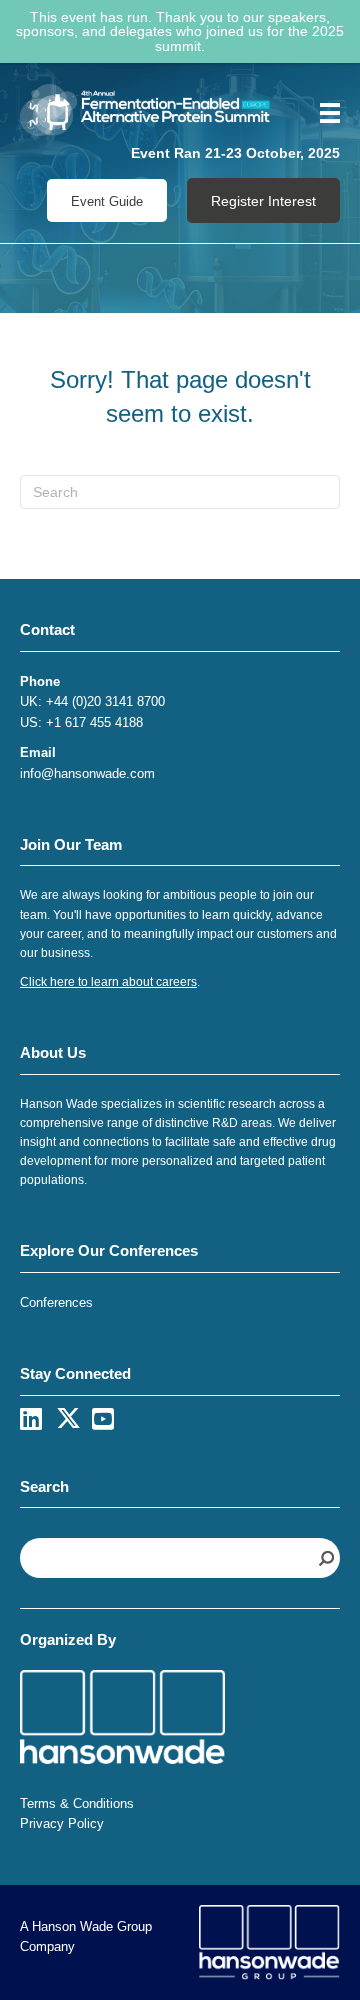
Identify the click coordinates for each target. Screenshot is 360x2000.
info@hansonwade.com (87, 773)
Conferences (56, 1302)
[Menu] (323, 113)
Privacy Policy (62, 1823)
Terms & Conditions (77, 1803)
